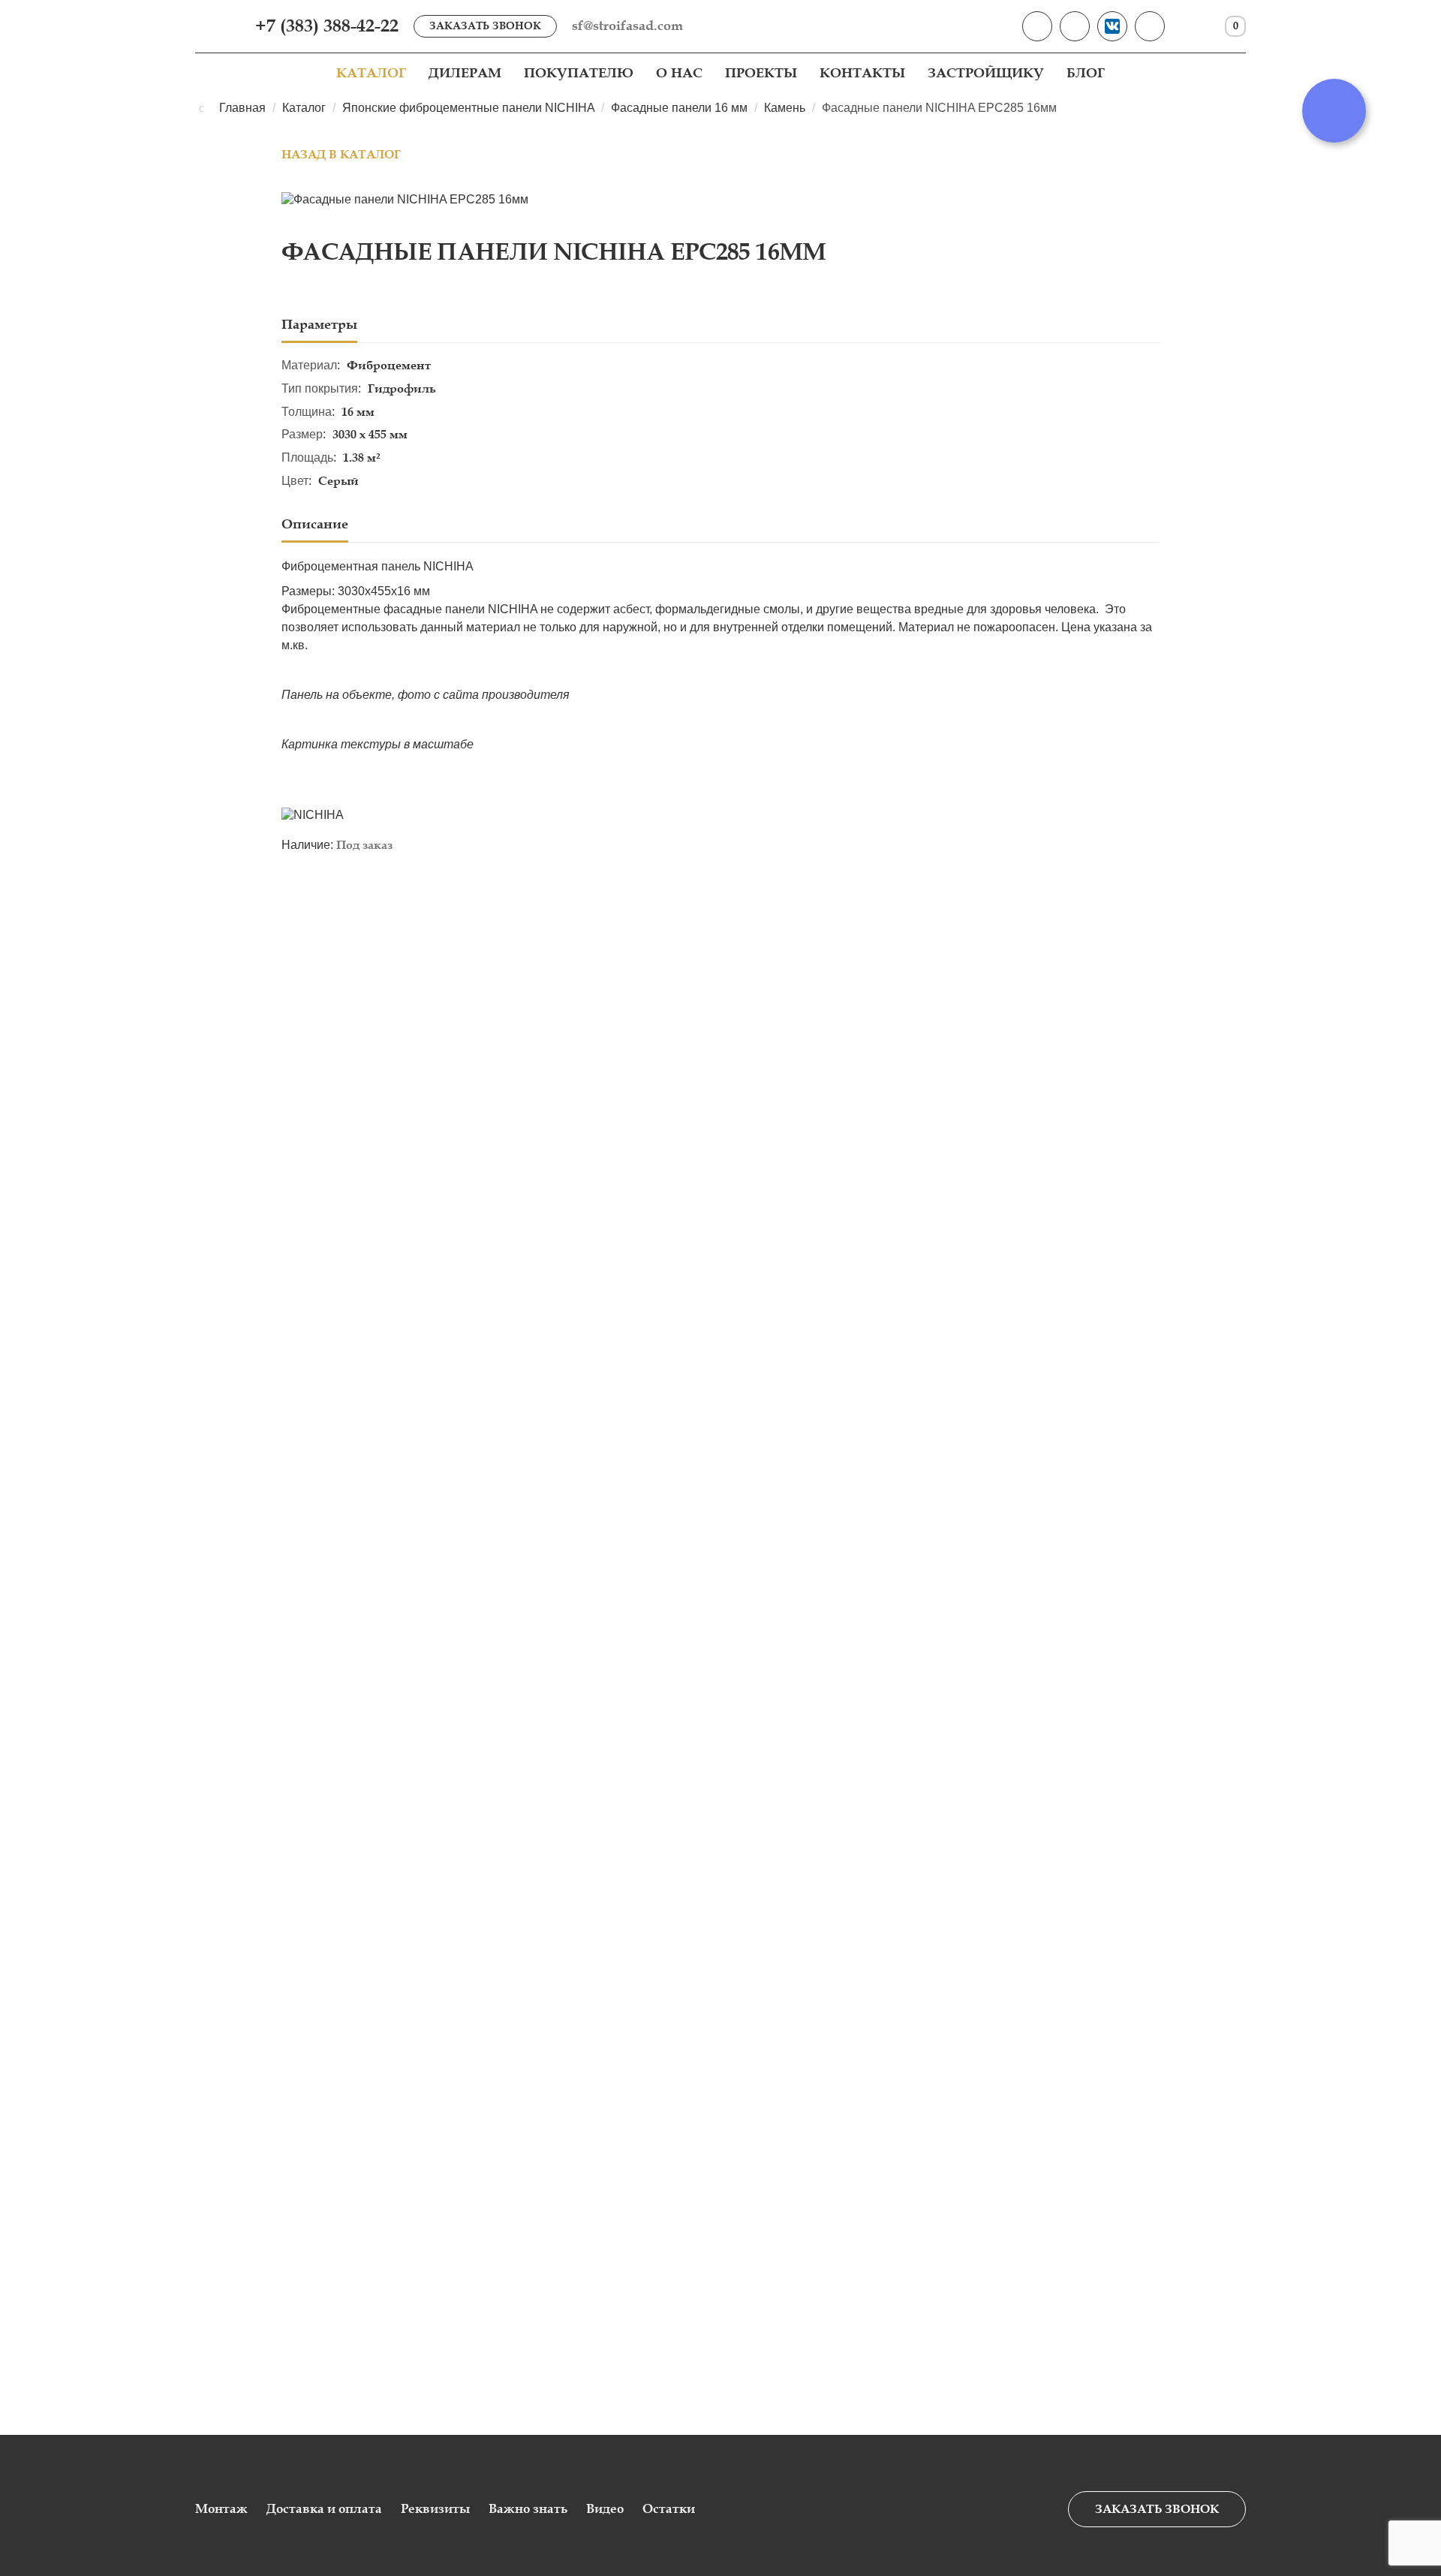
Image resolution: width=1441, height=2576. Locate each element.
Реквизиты (435, 2509)
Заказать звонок (485, 26)
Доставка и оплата (324, 2509)
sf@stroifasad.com (627, 26)
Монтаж (221, 2509)
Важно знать (528, 2509)
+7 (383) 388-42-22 (327, 26)
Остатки (669, 2509)
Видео (605, 2509)
